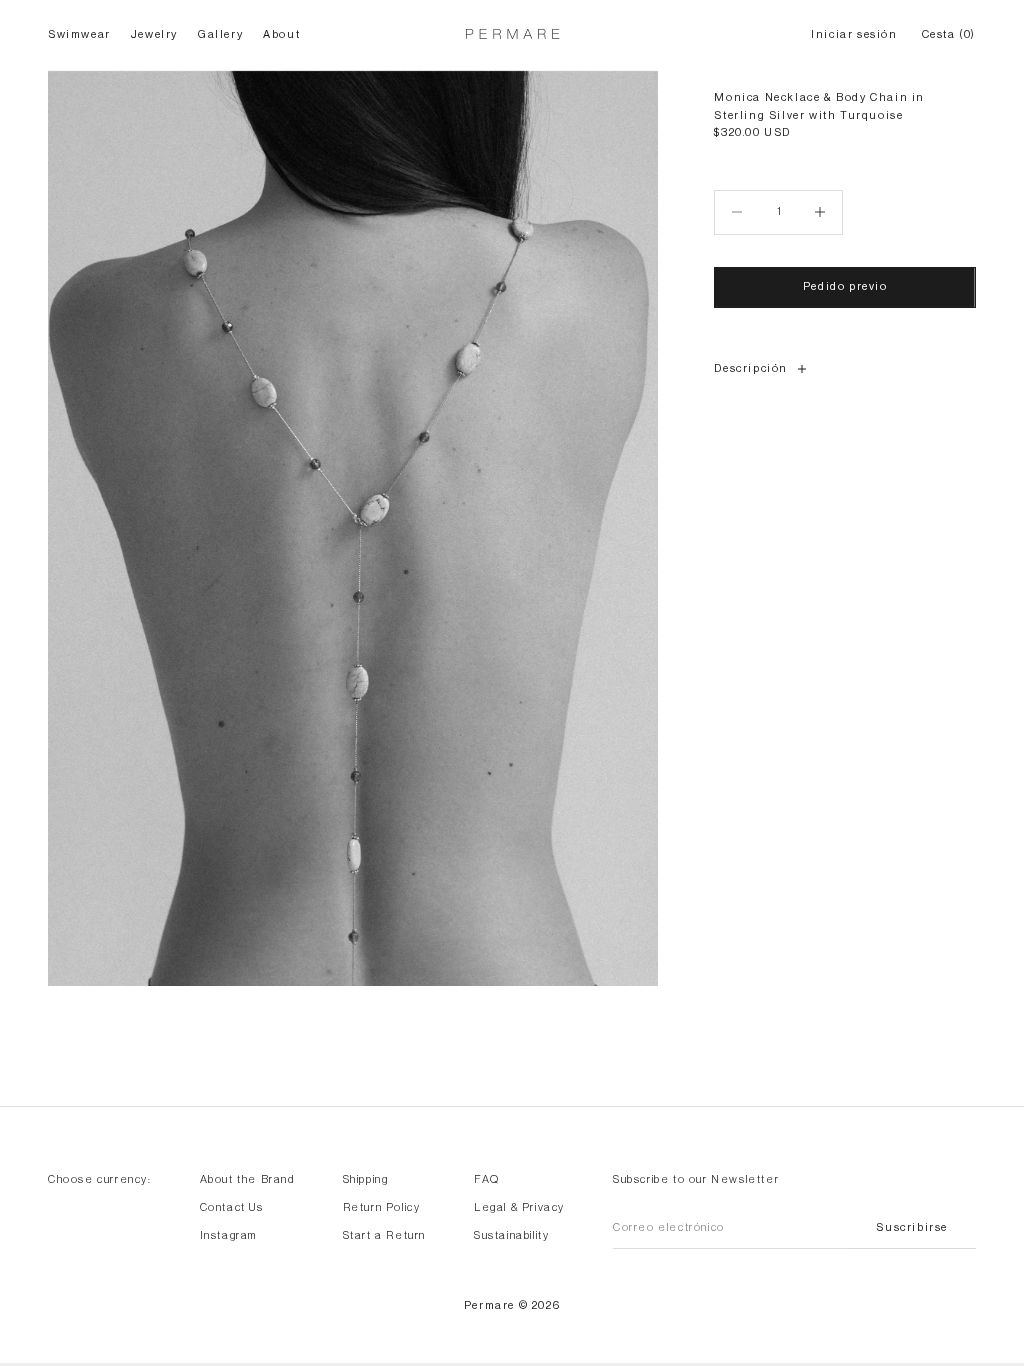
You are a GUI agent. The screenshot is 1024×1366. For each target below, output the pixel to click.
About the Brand (247, 1179)
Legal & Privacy (519, 1207)
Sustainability (511, 1235)
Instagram (228, 1235)
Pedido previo (845, 286)
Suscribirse (912, 1227)
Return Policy (382, 1207)
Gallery (220, 34)
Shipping (366, 1179)
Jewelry (154, 34)
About (281, 34)
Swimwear (79, 34)
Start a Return (384, 1235)
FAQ (487, 1179)
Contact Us (232, 1207)
